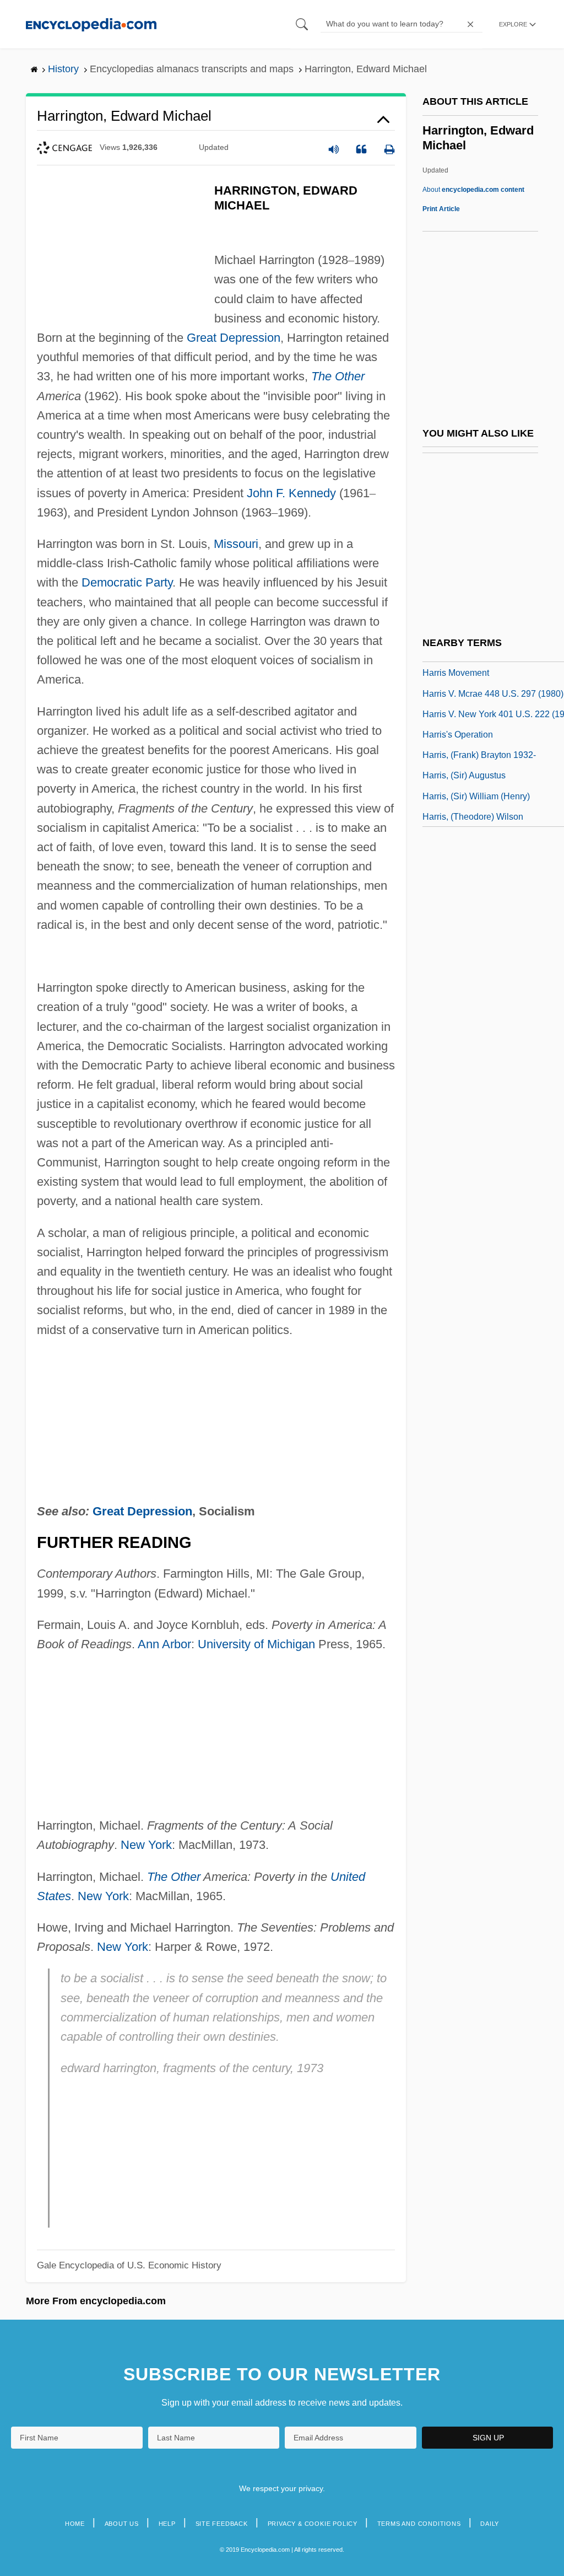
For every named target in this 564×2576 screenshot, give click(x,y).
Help (167, 2524)
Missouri (236, 544)
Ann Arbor (164, 1644)
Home (75, 2524)
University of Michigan (256, 1644)
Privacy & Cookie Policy (313, 2524)
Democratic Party (127, 582)
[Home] (91, 24)
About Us (122, 2524)
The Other (338, 376)
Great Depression (234, 338)
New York (146, 1845)
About (473, 190)
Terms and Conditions (419, 2524)
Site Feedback (222, 2524)
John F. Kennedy (291, 493)
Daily (490, 2524)
